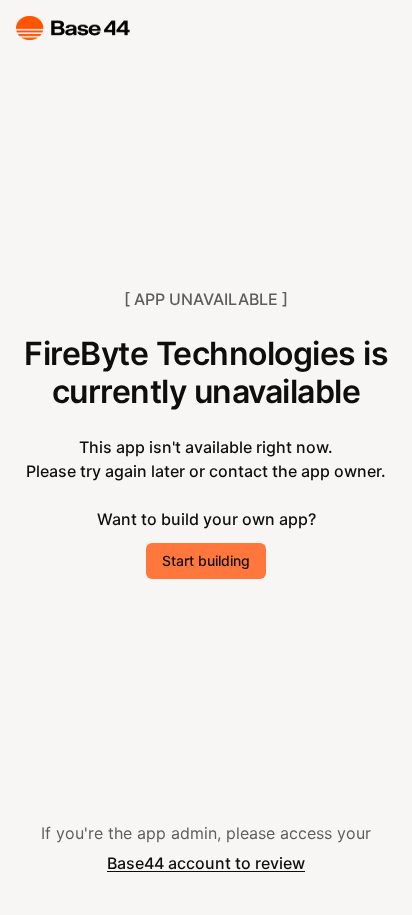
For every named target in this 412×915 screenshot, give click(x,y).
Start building (206, 560)
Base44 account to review (206, 863)
